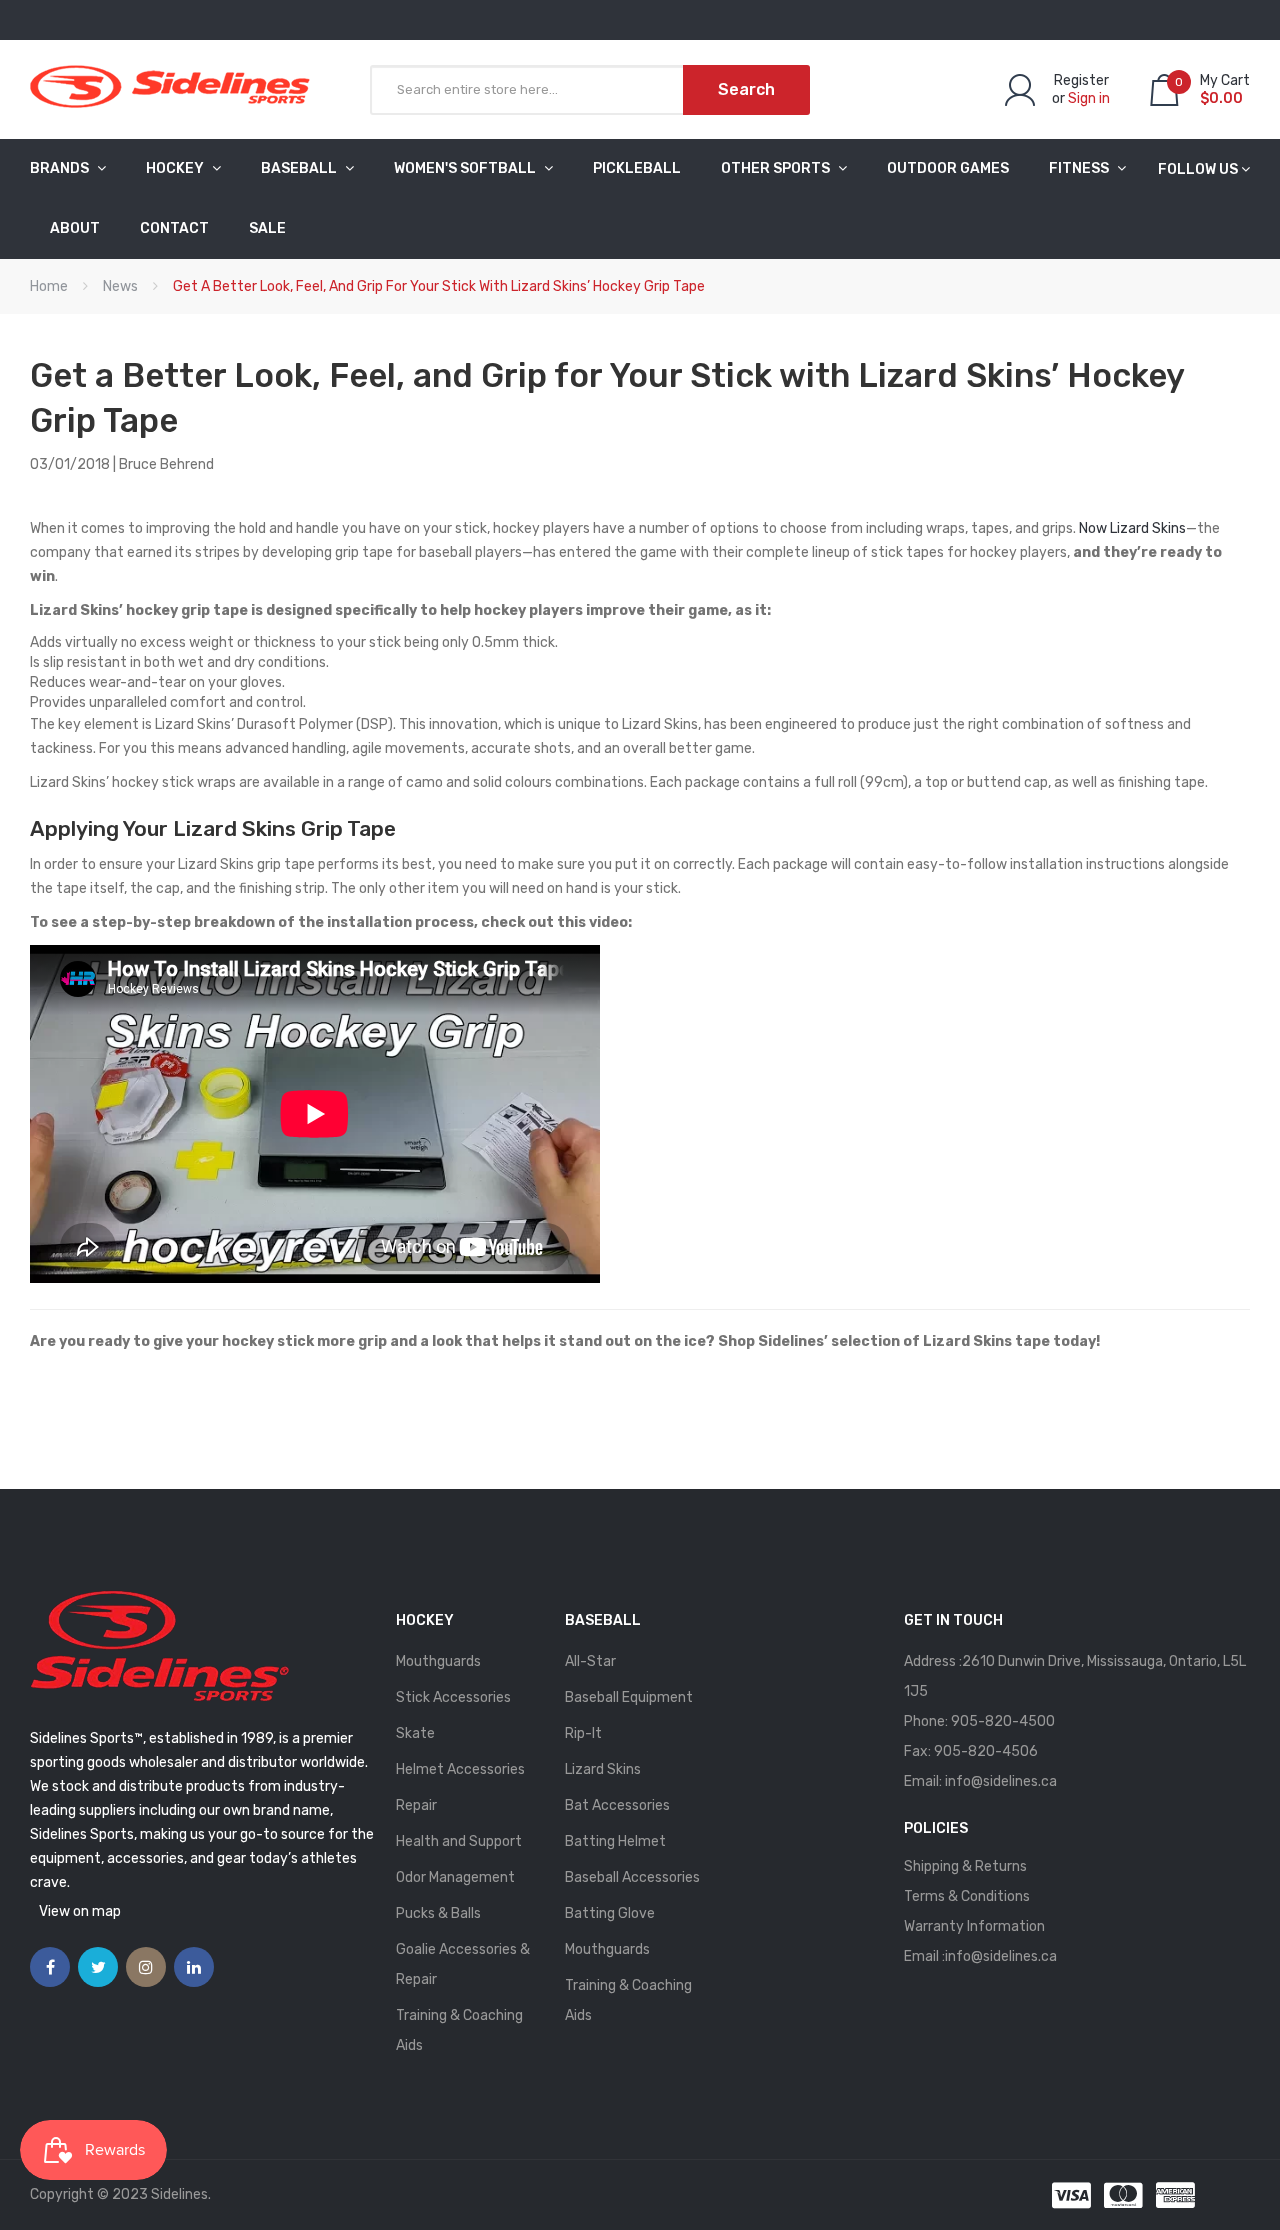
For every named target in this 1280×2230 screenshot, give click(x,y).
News (120, 286)
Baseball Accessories (632, 1877)
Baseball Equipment (629, 1697)
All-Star (590, 1661)
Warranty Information (974, 1926)
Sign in (1089, 98)
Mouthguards (438, 1661)
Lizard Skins (603, 1769)
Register (1081, 80)
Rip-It (583, 1733)
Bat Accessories (617, 1805)
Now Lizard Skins (1132, 528)
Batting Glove (610, 1913)
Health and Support (459, 1841)
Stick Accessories (453, 1697)
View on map (80, 1911)
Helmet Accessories (460, 1769)
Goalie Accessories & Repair (463, 1964)
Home (49, 286)
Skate (415, 1733)
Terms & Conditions (967, 1896)
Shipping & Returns (965, 1866)
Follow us (1198, 169)
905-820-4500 (1003, 1721)
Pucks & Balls (438, 1913)
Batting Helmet (615, 1841)
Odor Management (455, 1877)
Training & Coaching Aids (459, 2030)
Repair (416, 1805)
